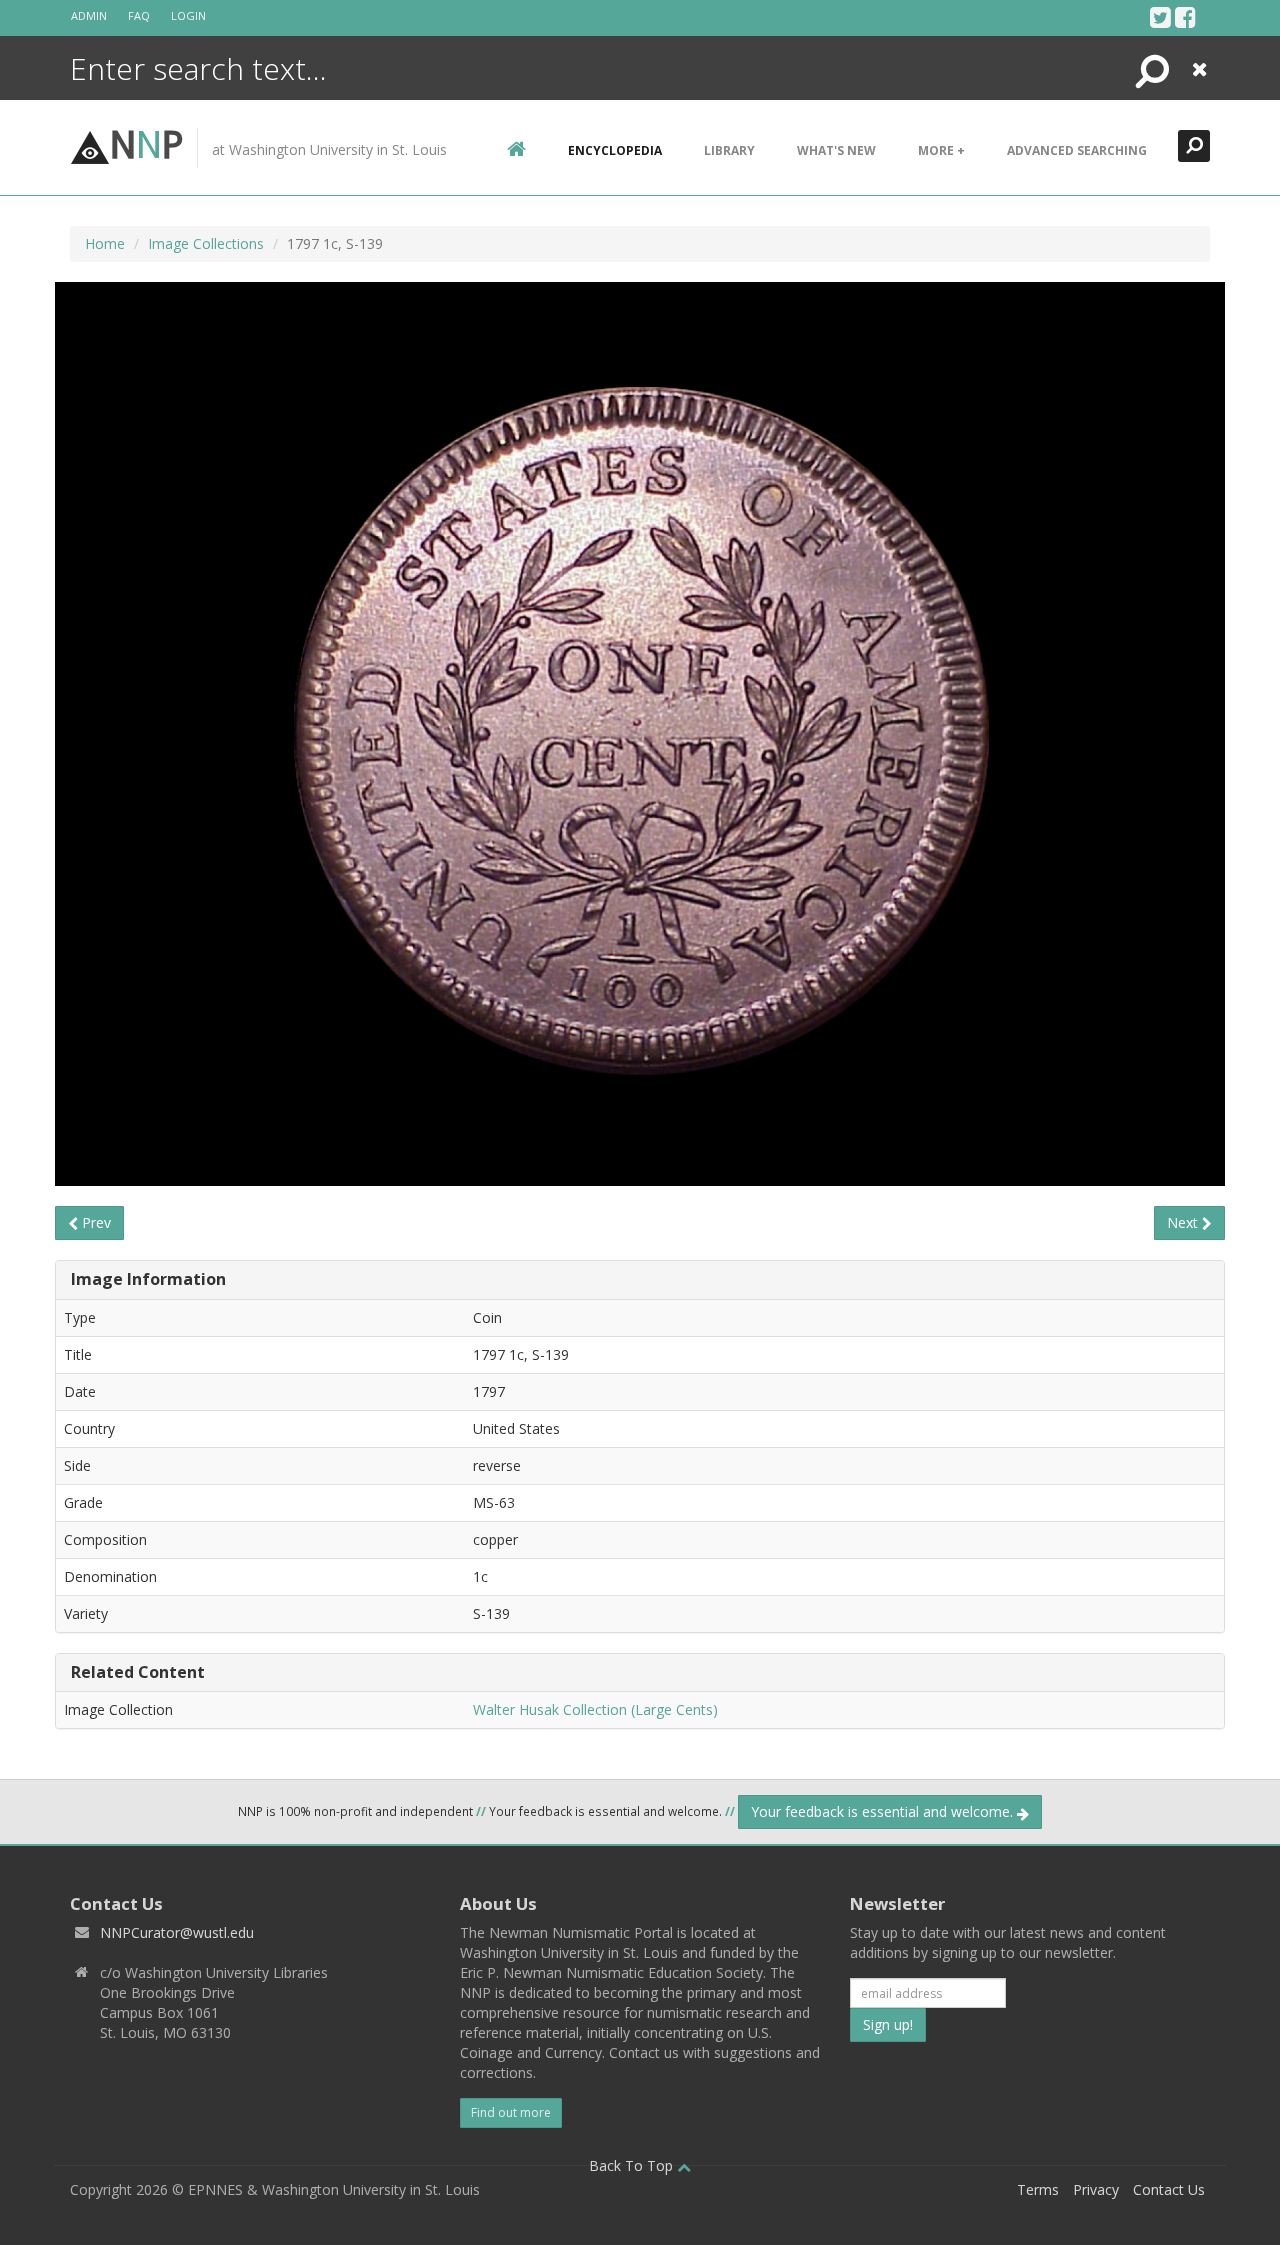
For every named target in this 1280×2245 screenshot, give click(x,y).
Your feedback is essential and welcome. (884, 1811)
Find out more (511, 2112)
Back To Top (633, 2165)
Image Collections (206, 243)
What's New (836, 150)
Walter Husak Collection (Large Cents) (595, 1709)
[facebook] (1185, 17)
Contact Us (1169, 2189)
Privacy (1096, 2189)
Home (105, 243)
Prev (94, 1222)
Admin (89, 15)
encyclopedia (615, 150)
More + (941, 150)
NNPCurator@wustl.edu (177, 1932)
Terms (1038, 2189)
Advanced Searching (1077, 150)
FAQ (139, 15)
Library (729, 150)
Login (188, 15)
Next (1184, 1222)
